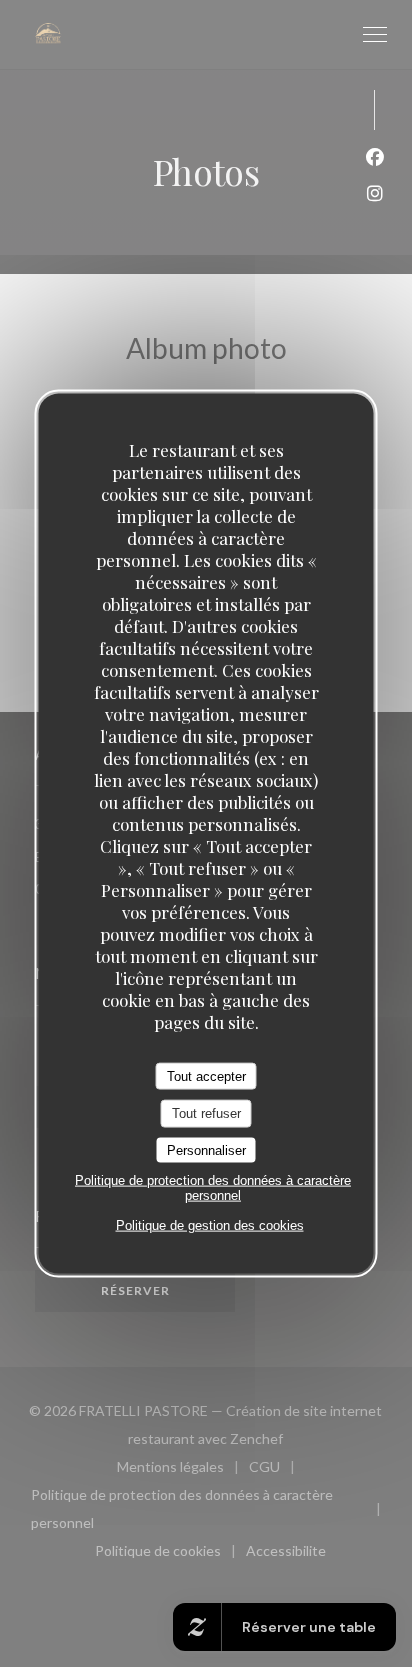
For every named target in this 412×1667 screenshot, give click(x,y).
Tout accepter (206, 1075)
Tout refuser (206, 1113)
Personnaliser (206, 1149)
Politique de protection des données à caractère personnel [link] (213, 1188)
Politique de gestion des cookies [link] (210, 1225)
